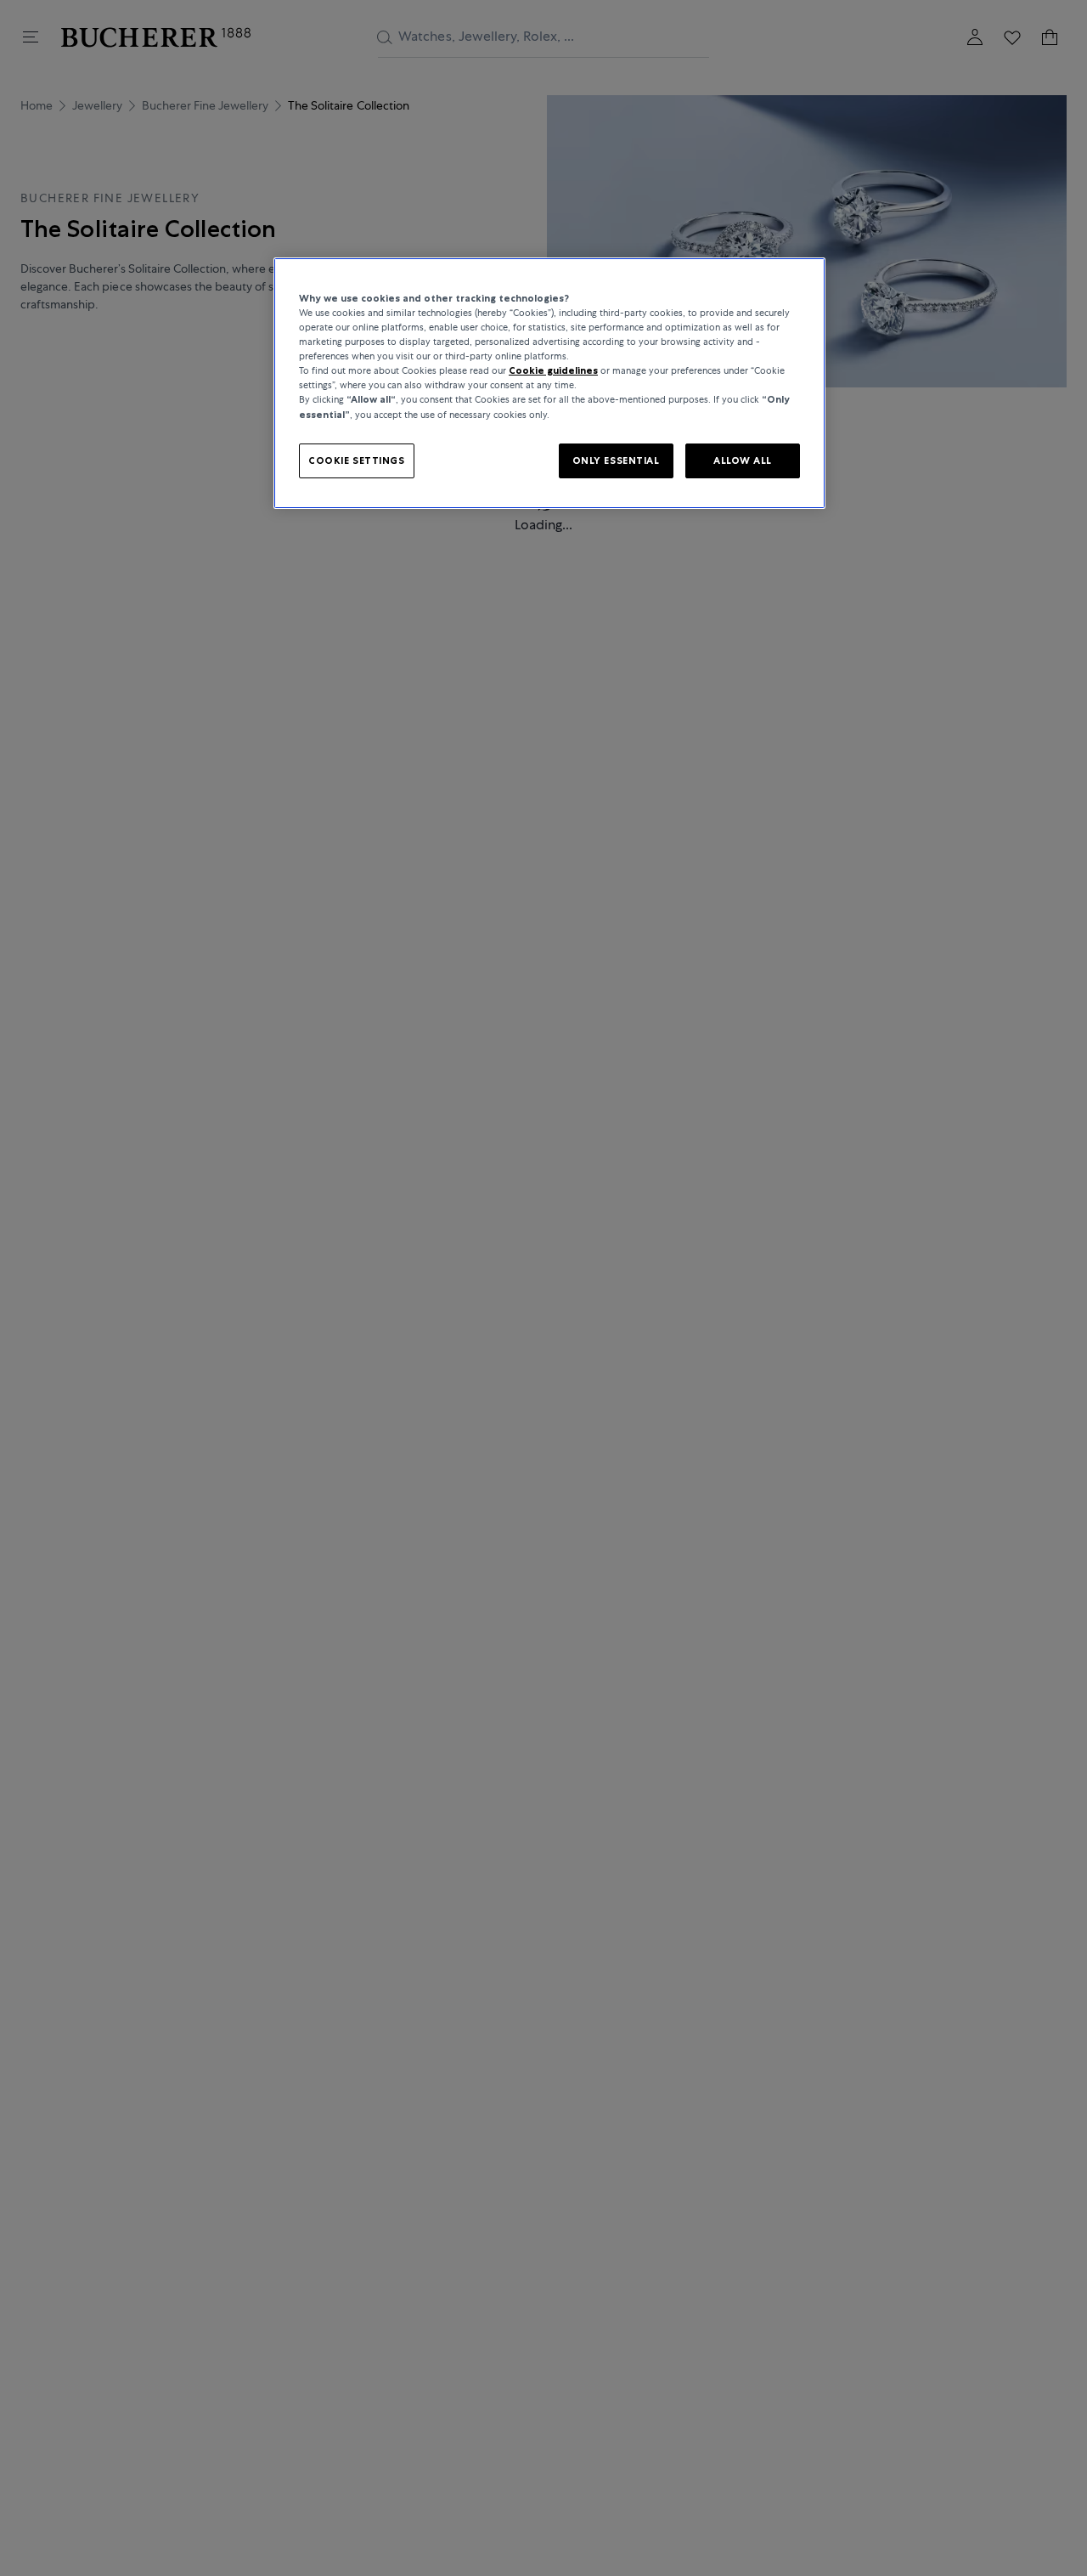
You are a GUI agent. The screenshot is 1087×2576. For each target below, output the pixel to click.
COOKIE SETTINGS (357, 460)
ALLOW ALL (743, 460)
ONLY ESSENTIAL (616, 460)
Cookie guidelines (553, 371)
